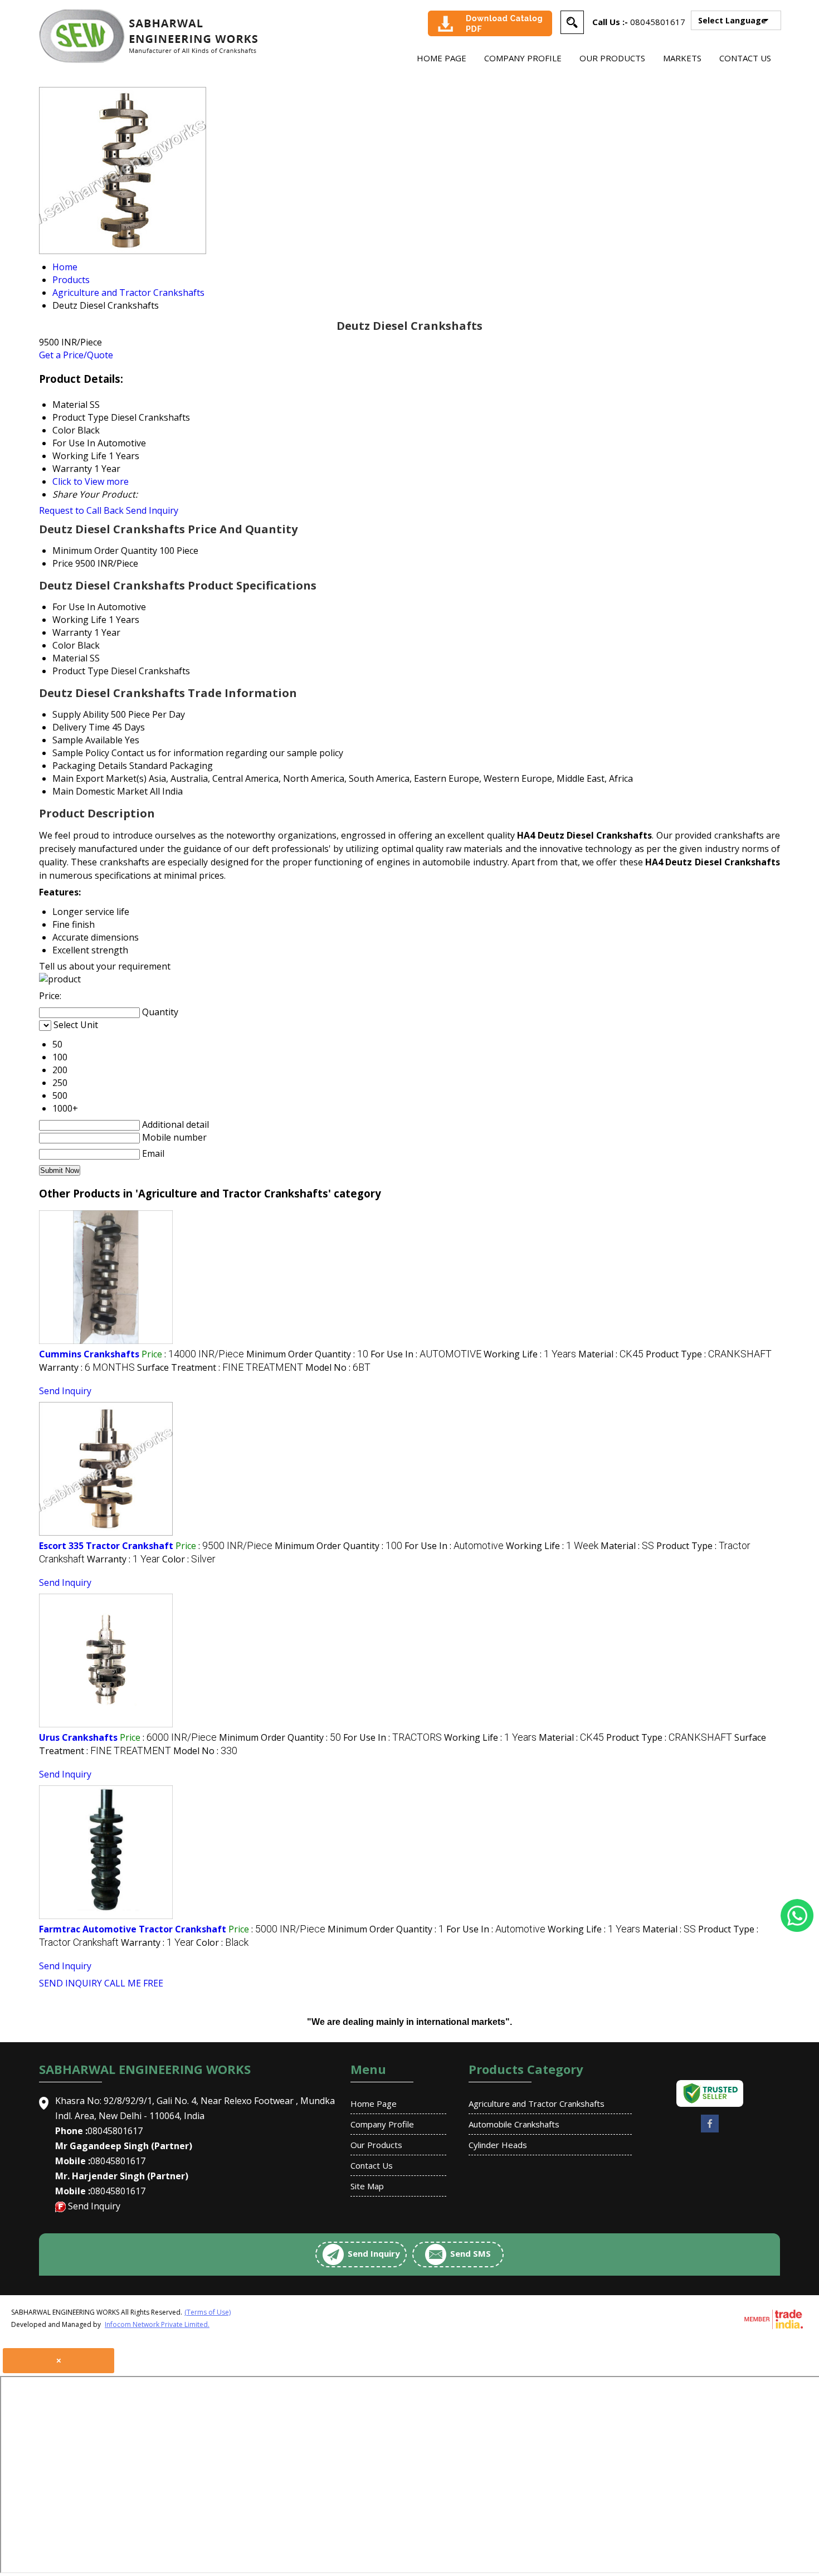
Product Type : (709, 1354)
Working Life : (530, 1354)
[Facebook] (710, 2131)
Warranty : (87, 1367)
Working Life (79, 620)
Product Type (81, 671)
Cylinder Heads (498, 2145)
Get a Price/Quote (76, 355)
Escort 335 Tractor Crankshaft (106, 1546)
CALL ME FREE (134, 1983)
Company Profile (523, 58)
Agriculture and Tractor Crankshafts (537, 2103)
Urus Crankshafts (78, 1737)
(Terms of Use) (208, 2312)
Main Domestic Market (100, 791)
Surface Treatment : (220, 1367)
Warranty (72, 632)
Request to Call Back (81, 510)
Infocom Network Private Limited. (157, 2324)
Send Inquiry (152, 510)
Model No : (338, 1367)
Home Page (442, 58)
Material (70, 658)
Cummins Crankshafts (89, 1354)
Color (64, 645)
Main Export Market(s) (99, 778)
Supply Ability (81, 714)
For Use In (74, 607)
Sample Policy (81, 753)
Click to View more (91, 481)
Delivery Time (81, 727)
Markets (682, 58)
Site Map (367, 2186)
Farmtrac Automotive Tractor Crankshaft (133, 1929)
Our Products (612, 58)
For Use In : (426, 1354)
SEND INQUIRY (70, 1983)
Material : (611, 1354)
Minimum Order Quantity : (307, 1354)
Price (63, 563)
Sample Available (87, 740)
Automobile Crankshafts (514, 2124)
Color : (189, 1559)
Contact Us (745, 58)
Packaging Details (90, 766)
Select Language (732, 20)
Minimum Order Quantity (105, 551)
